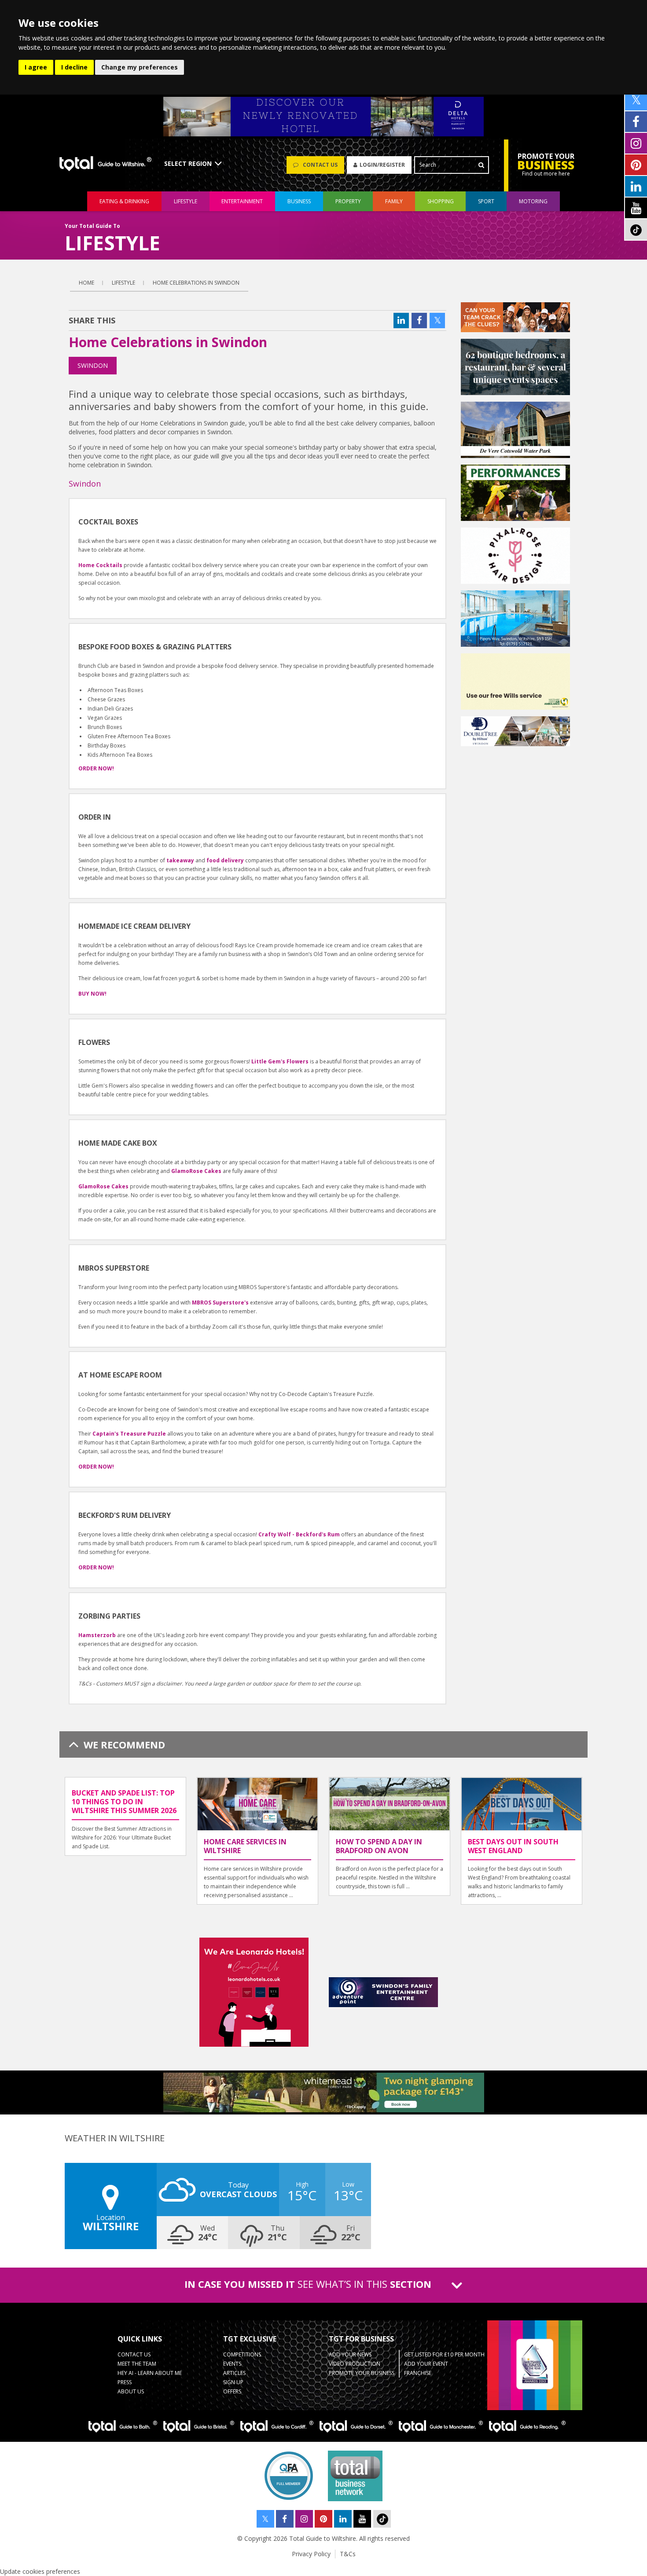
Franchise (418, 2373)
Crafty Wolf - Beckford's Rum (299, 1534)
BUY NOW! (92, 994)
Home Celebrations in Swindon (196, 283)
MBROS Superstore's (220, 1303)
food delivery (225, 860)
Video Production (355, 2364)
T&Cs (348, 2554)
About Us (131, 2391)
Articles (234, 2373)
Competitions (242, 2354)
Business (299, 201)
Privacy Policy (311, 2554)
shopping (441, 201)
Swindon (93, 365)
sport (486, 201)
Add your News (350, 2354)
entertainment (242, 201)
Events (232, 2364)
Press (125, 2382)
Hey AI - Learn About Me (150, 2373)
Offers (232, 2391)
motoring (533, 201)
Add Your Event (426, 2364)
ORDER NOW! (96, 1467)
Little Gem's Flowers (280, 1061)
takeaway (180, 860)
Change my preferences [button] (140, 67)
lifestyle (186, 201)
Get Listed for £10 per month (444, 2354)
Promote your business (362, 2373)
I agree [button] (36, 67)
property (348, 201)
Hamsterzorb (97, 1635)
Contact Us (134, 2354)
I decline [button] (74, 67)
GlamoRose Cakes (196, 1171)
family (394, 201)
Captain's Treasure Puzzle (129, 1434)
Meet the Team (137, 2364)
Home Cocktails (100, 565)
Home (86, 283)
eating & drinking (124, 201)
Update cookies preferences (40, 2571)
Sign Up (233, 2382)
